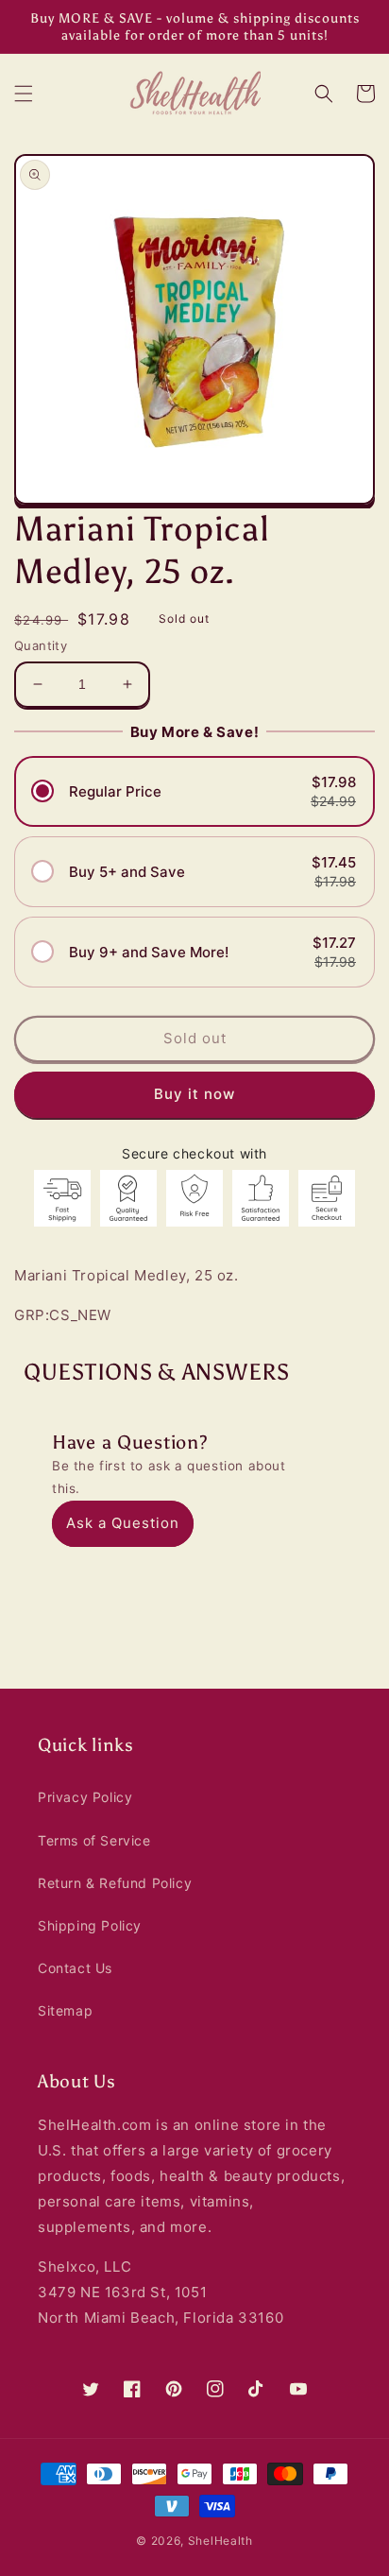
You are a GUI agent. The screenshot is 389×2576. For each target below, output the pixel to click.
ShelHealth (220, 2541)
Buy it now (194, 1094)
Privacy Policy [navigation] (85, 1797)
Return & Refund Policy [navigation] (115, 1883)
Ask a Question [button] (123, 1523)
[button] (24, 94)
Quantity (41, 645)
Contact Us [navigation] (75, 1968)
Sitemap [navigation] (65, 2010)
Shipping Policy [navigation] (90, 1925)
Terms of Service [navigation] (94, 1840)
